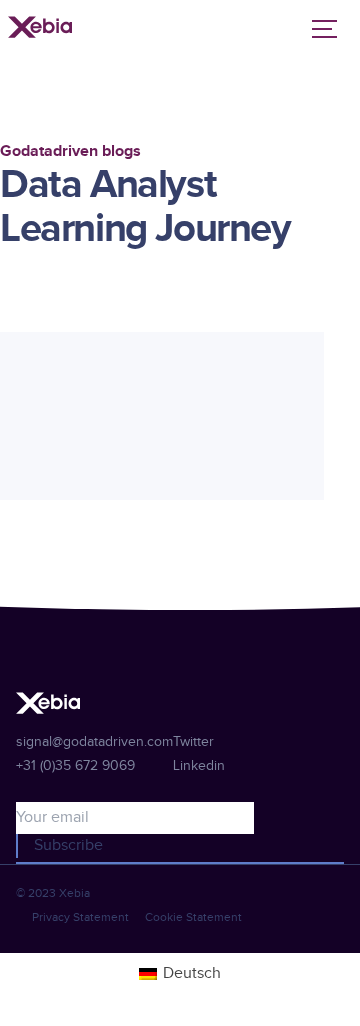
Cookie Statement (193, 917)
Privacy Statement (80, 917)
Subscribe (68, 845)
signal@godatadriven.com (94, 742)
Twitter (193, 742)
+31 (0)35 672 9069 (75, 766)
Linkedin (199, 766)
